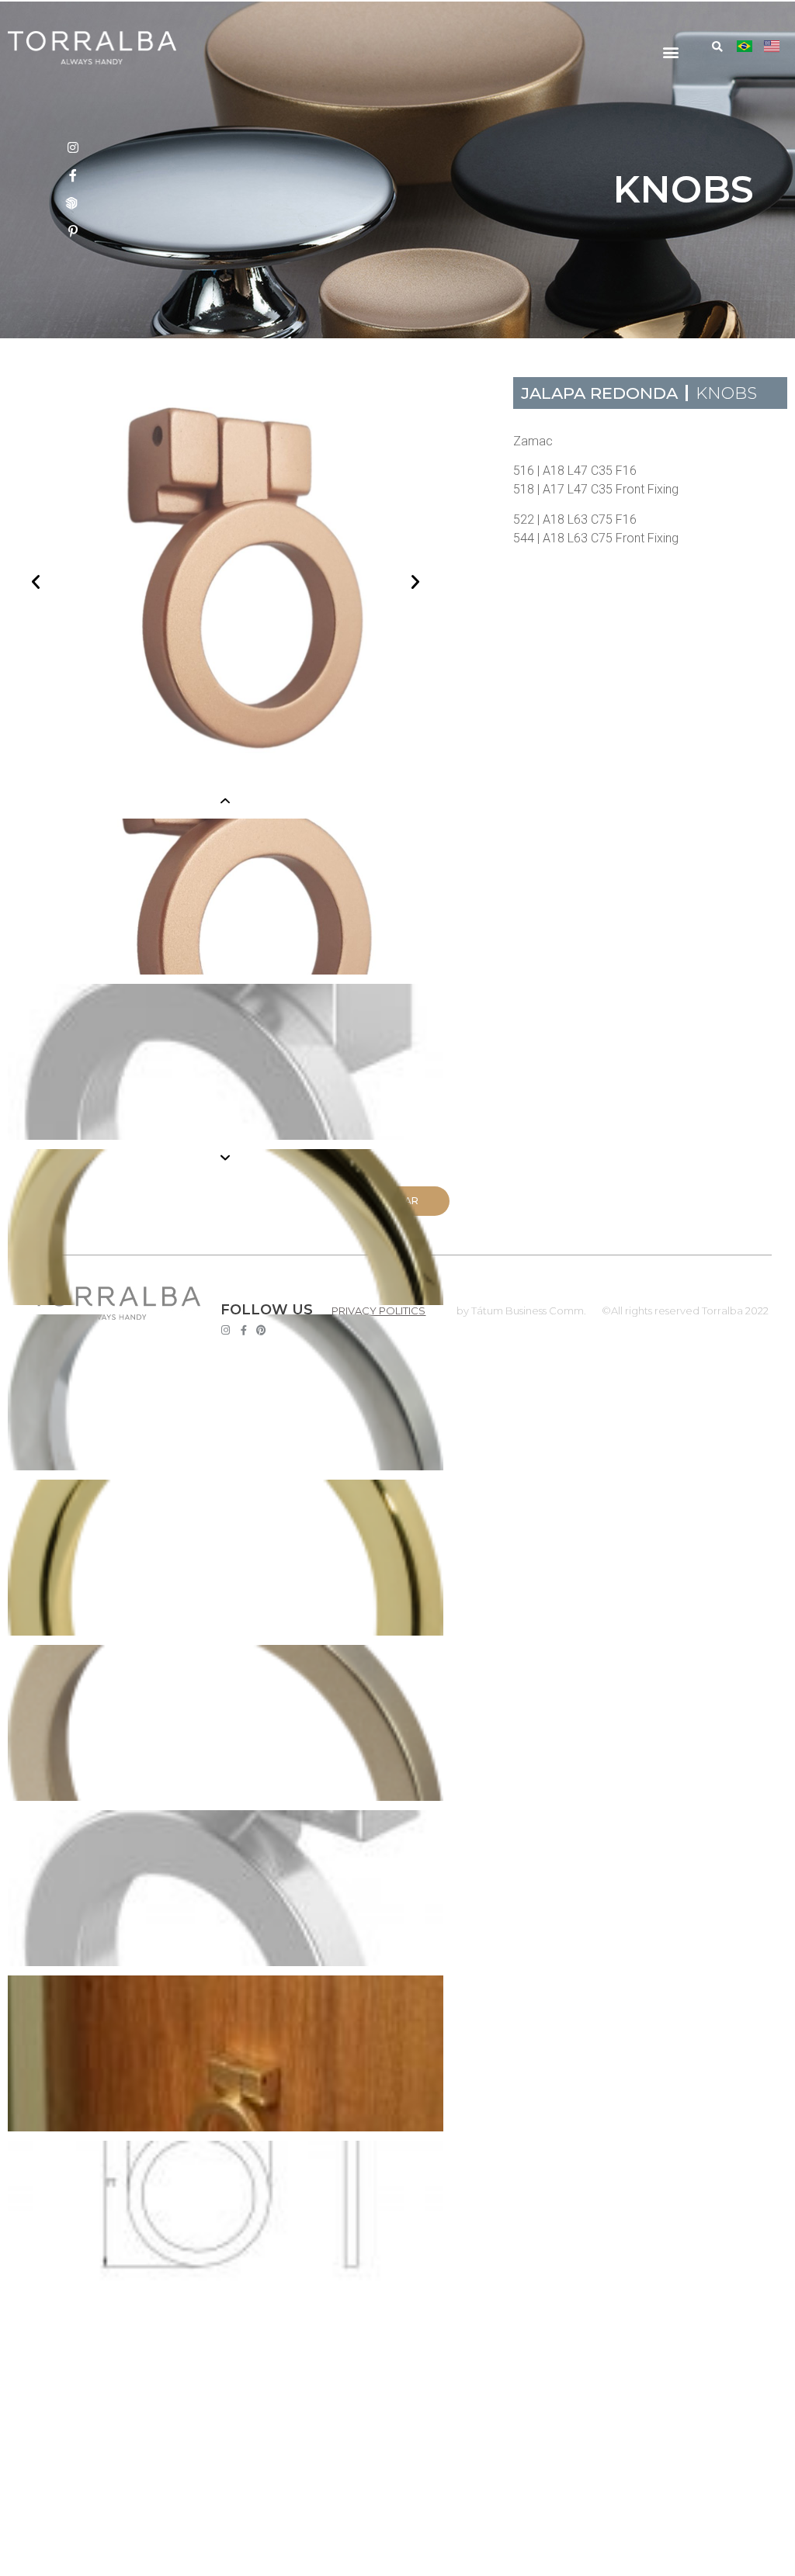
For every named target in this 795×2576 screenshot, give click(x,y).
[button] (671, 52)
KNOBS (726, 393)
